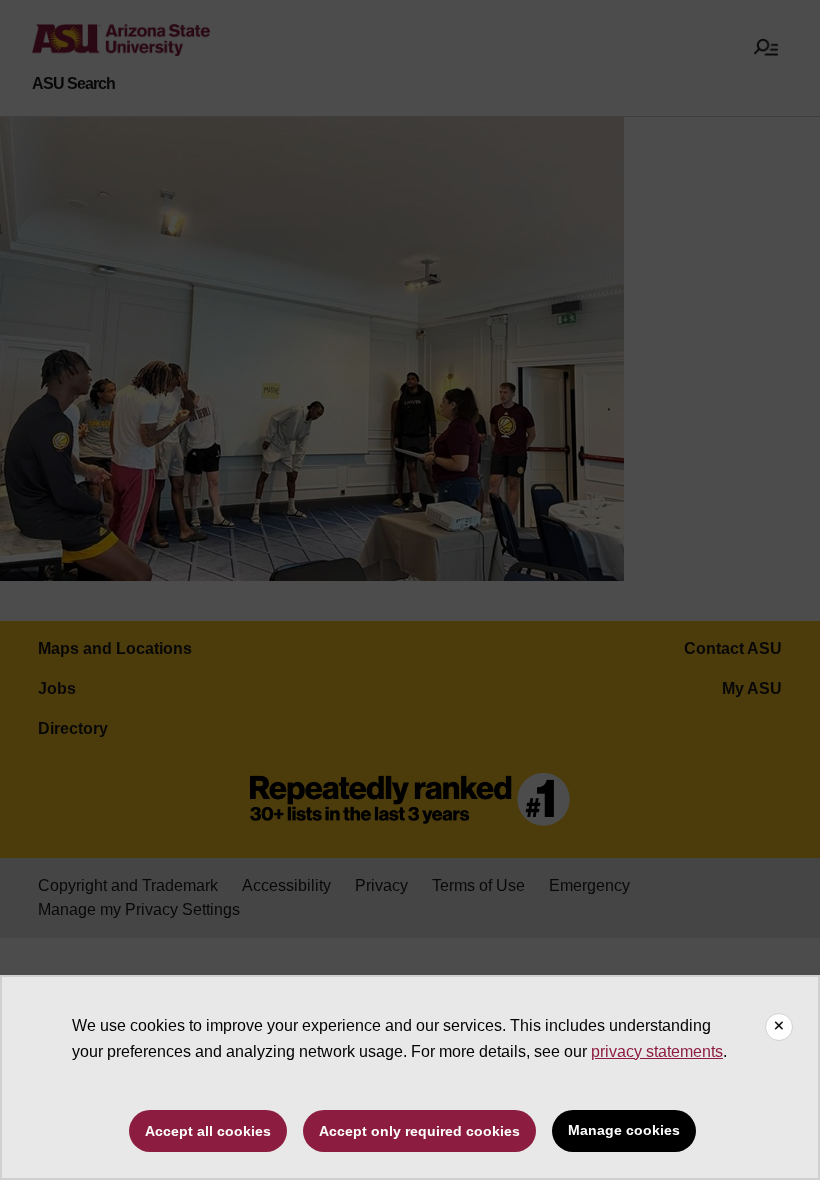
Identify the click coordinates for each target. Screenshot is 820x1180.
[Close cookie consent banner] (779, 1027)
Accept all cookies (208, 1131)
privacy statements (657, 1051)
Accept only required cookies (419, 1131)
